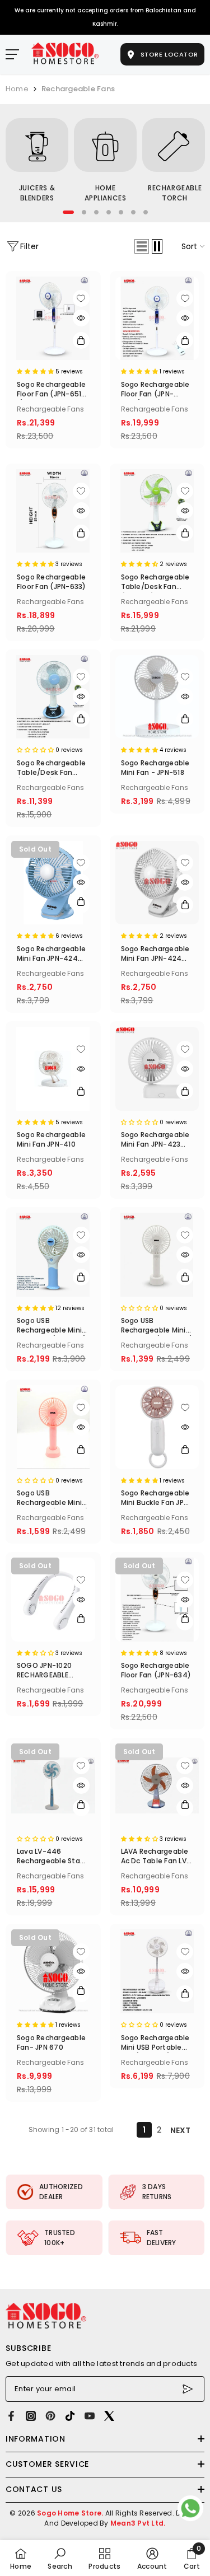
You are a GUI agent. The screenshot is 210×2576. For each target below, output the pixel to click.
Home (17, 89)
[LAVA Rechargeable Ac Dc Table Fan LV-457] (157, 1785)
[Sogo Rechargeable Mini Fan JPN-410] (53, 1069)
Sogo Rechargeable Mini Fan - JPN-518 (155, 768)
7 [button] (146, 212)
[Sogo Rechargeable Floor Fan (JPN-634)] (157, 1600)
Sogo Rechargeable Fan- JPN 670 (51, 2042)
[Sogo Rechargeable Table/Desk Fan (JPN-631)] (157, 511)
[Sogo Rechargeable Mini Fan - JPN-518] (157, 697)
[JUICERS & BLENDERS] (37, 145)
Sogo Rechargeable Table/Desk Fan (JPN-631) (155, 582)
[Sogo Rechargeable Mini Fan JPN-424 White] (157, 883)
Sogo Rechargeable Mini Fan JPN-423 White (155, 1140)
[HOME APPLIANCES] (105, 145)
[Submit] (189, 2389)
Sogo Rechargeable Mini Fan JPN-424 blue (51, 954)
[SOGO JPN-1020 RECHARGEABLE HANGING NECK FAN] (53, 1600)
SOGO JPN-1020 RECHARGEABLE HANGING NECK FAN (50, 1671)
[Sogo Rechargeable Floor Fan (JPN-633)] (53, 511)
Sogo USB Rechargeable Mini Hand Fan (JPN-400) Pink (53, 1498)
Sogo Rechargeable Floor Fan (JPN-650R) (155, 390)
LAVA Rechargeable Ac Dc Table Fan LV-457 (156, 1857)
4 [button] (109, 212)
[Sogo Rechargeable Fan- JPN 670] (53, 1971)
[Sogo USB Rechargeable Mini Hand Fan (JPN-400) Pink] (53, 1427)
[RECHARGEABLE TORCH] (174, 145)
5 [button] (121, 212)
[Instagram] (31, 2416)
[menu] (12, 54)
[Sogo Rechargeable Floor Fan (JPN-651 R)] (53, 319)
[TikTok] (70, 2416)
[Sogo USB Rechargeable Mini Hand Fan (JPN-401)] (53, 1255)
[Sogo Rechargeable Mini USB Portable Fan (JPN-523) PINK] (157, 1971)
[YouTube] (90, 2416)
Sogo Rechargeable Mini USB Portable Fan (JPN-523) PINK (155, 2043)
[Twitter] (109, 2416)
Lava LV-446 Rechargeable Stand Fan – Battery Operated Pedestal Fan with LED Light (53, 1857)
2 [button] (84, 212)
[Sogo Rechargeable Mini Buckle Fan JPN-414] (157, 1427)
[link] (54, 2192)
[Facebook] (11, 2416)
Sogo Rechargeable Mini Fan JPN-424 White (155, 954)
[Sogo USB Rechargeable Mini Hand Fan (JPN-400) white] (157, 1255)
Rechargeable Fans (78, 89)
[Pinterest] (50, 2416)
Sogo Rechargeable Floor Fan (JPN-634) (156, 1670)
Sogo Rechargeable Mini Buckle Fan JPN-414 (157, 1498)
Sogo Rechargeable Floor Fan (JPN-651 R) (51, 390)
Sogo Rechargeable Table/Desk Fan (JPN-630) (51, 768)
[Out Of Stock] (81, 905)
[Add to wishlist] (81, 298)
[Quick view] (81, 318)
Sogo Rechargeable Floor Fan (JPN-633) (52, 582)
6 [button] (133, 212)
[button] (142, 246)
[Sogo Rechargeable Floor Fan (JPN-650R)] (157, 319)
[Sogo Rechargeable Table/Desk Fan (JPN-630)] (53, 697)
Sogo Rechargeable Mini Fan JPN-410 (51, 1139)
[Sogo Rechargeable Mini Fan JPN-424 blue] (53, 883)
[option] (37, 162)
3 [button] (96, 212)
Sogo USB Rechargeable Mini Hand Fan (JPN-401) (52, 1326)
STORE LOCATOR (168, 54)
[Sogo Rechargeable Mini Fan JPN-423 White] (157, 1069)
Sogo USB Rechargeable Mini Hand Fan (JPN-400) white (157, 1326)
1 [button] (68, 212)
